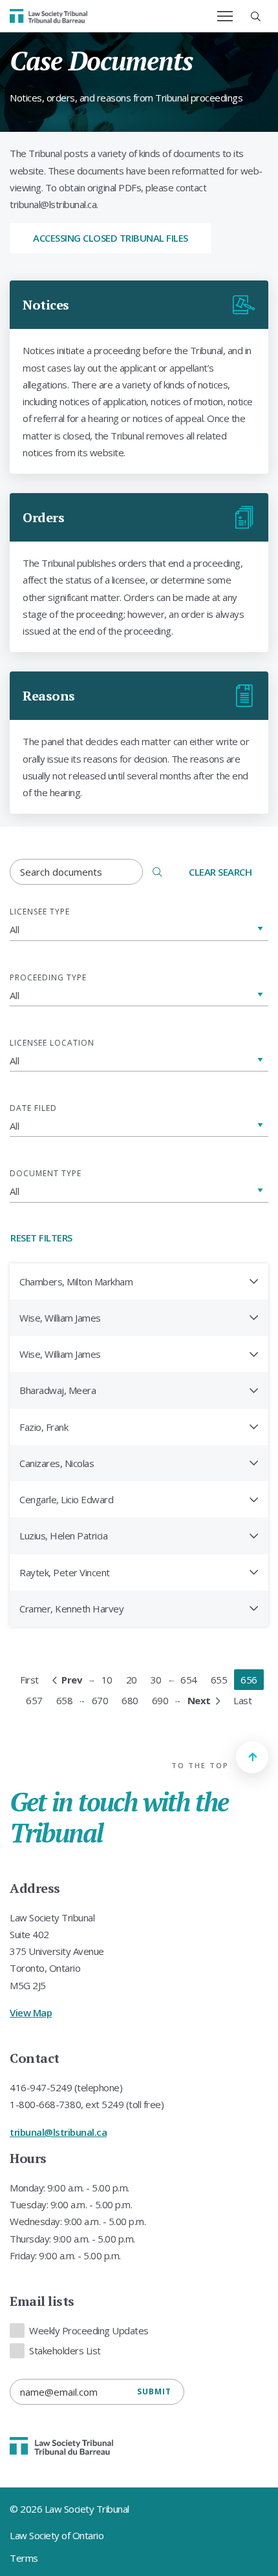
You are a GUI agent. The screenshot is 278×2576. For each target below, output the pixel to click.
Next (199, 1700)
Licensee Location (52, 1043)
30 (156, 1680)
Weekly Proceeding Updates (89, 2330)
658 (65, 1700)
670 (100, 1700)
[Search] (157, 872)
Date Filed (33, 1108)
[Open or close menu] (225, 16)
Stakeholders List (65, 2350)
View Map (31, 2012)
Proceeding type (48, 977)
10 (107, 1680)
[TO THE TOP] (252, 1757)
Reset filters (41, 1238)
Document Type (46, 1173)
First (29, 1680)
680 (130, 1700)
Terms (24, 2558)
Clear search (220, 872)
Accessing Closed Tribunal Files (111, 238)
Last (242, 1700)
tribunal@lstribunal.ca (58, 2132)
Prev (72, 1680)
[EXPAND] (254, 1281)
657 (34, 1700)
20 (132, 1680)
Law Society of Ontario (57, 2535)
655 (219, 1680)
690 (160, 1700)
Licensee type (40, 912)
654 (189, 1680)
